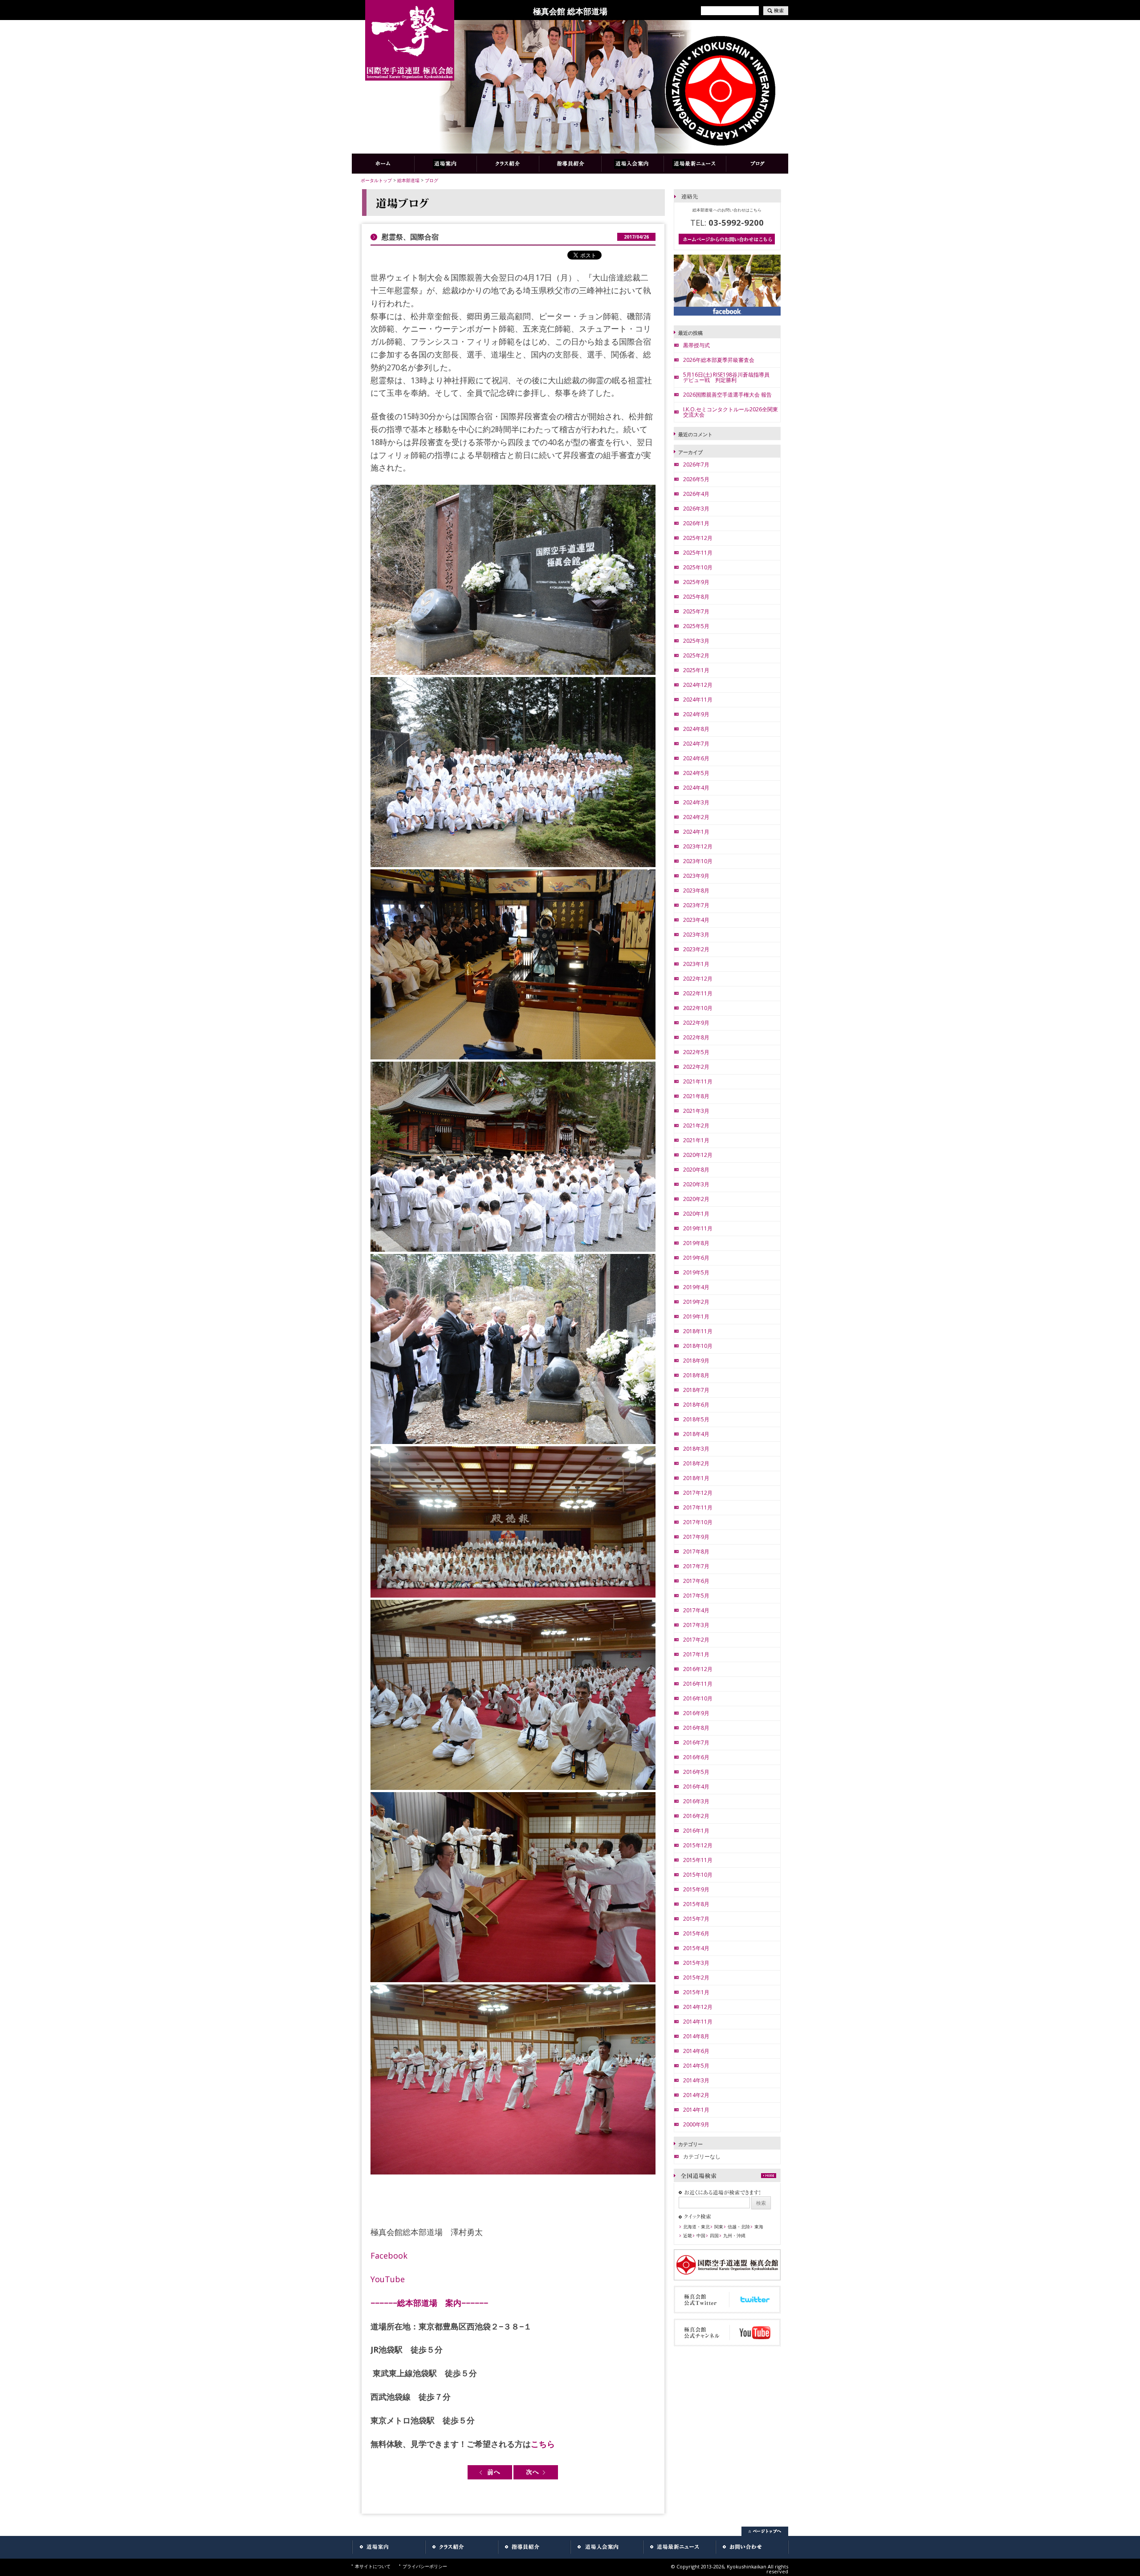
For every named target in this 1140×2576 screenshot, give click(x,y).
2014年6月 (696, 2051)
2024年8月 (696, 729)
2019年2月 (696, 1302)
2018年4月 (696, 1434)
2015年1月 (696, 1992)
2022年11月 (698, 993)
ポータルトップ (376, 180)
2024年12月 (698, 685)
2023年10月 (698, 861)
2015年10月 (698, 1875)
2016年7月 (696, 1742)
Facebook (389, 2256)
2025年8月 (696, 597)
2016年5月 (696, 1772)
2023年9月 (696, 876)
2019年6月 (696, 1258)
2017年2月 (696, 1640)
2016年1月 (696, 1831)
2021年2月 (696, 1126)
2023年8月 (696, 890)
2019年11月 (698, 1228)
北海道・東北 (696, 2227)
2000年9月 (696, 2124)
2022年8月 (696, 1037)
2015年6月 (696, 1933)
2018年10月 (698, 1346)
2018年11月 (698, 1331)
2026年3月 (696, 509)
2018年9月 (696, 1361)
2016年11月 (698, 1684)
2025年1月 (696, 670)
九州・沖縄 (734, 2235)
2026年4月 (696, 494)
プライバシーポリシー (425, 2566)
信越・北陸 (739, 2227)
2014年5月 (696, 2066)
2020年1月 (696, 1214)
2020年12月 (698, 1155)
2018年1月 (696, 1478)
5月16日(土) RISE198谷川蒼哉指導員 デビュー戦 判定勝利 (729, 377)
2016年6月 (696, 1757)
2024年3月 (696, 802)
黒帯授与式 (696, 345)
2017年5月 (696, 1596)
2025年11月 (698, 553)
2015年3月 (696, 1963)
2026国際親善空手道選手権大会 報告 (727, 395)
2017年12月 (698, 1493)
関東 (719, 2227)
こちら (543, 2444)
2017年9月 (696, 1537)
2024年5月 (696, 773)
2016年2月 (696, 1816)
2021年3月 (696, 1111)
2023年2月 (696, 949)
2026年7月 (696, 464)
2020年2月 (696, 1199)
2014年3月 (696, 2080)
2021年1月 (696, 1140)
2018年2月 (696, 1463)
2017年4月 (696, 1610)
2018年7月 (696, 1390)
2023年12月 (698, 846)
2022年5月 (696, 1052)
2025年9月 (696, 582)
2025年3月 (696, 641)
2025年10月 (698, 567)
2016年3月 (696, 1801)
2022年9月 (696, 1023)
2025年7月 (696, 611)
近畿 (688, 2235)
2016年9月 (696, 1713)
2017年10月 (698, 1522)
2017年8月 (696, 1552)
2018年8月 (696, 1375)
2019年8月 (696, 1243)
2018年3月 (696, 1449)
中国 (701, 2235)
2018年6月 (696, 1405)
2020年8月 (696, 1170)
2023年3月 (696, 935)
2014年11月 (698, 2022)
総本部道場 (408, 180)
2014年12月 (698, 2007)
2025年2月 (696, 655)
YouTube (388, 2279)
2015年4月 (696, 1948)
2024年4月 (696, 788)
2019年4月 (696, 1287)
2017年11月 (698, 1507)
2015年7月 (696, 1919)
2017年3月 (696, 1625)
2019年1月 (696, 1316)
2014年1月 (696, 2110)
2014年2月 (696, 2095)
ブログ (432, 180)
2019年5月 (696, 1272)
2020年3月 (696, 1184)
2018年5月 (696, 1419)
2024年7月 (696, 744)
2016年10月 (698, 1698)
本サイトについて (373, 2566)
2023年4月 (696, 920)
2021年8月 (696, 1096)
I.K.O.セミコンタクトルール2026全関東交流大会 (731, 412)
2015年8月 (696, 1904)
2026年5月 (696, 479)
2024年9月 (696, 714)
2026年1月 (696, 523)
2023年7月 (696, 905)
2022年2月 (696, 1067)
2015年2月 (696, 1978)
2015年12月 (698, 1845)
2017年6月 (696, 1581)
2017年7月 (696, 1566)
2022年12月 (698, 979)
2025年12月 (698, 538)
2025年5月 (696, 626)
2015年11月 (698, 1860)
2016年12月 (698, 1669)
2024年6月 (696, 758)
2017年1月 (696, 1654)
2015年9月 (696, 1889)
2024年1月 (696, 832)
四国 (714, 2235)
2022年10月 (698, 1008)
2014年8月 (696, 2036)
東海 (759, 2227)
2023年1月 (696, 964)
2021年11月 (698, 1081)
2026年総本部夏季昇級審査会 (719, 360)
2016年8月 (696, 1728)
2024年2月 (696, 817)
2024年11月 (698, 700)
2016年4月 (696, 1787)
